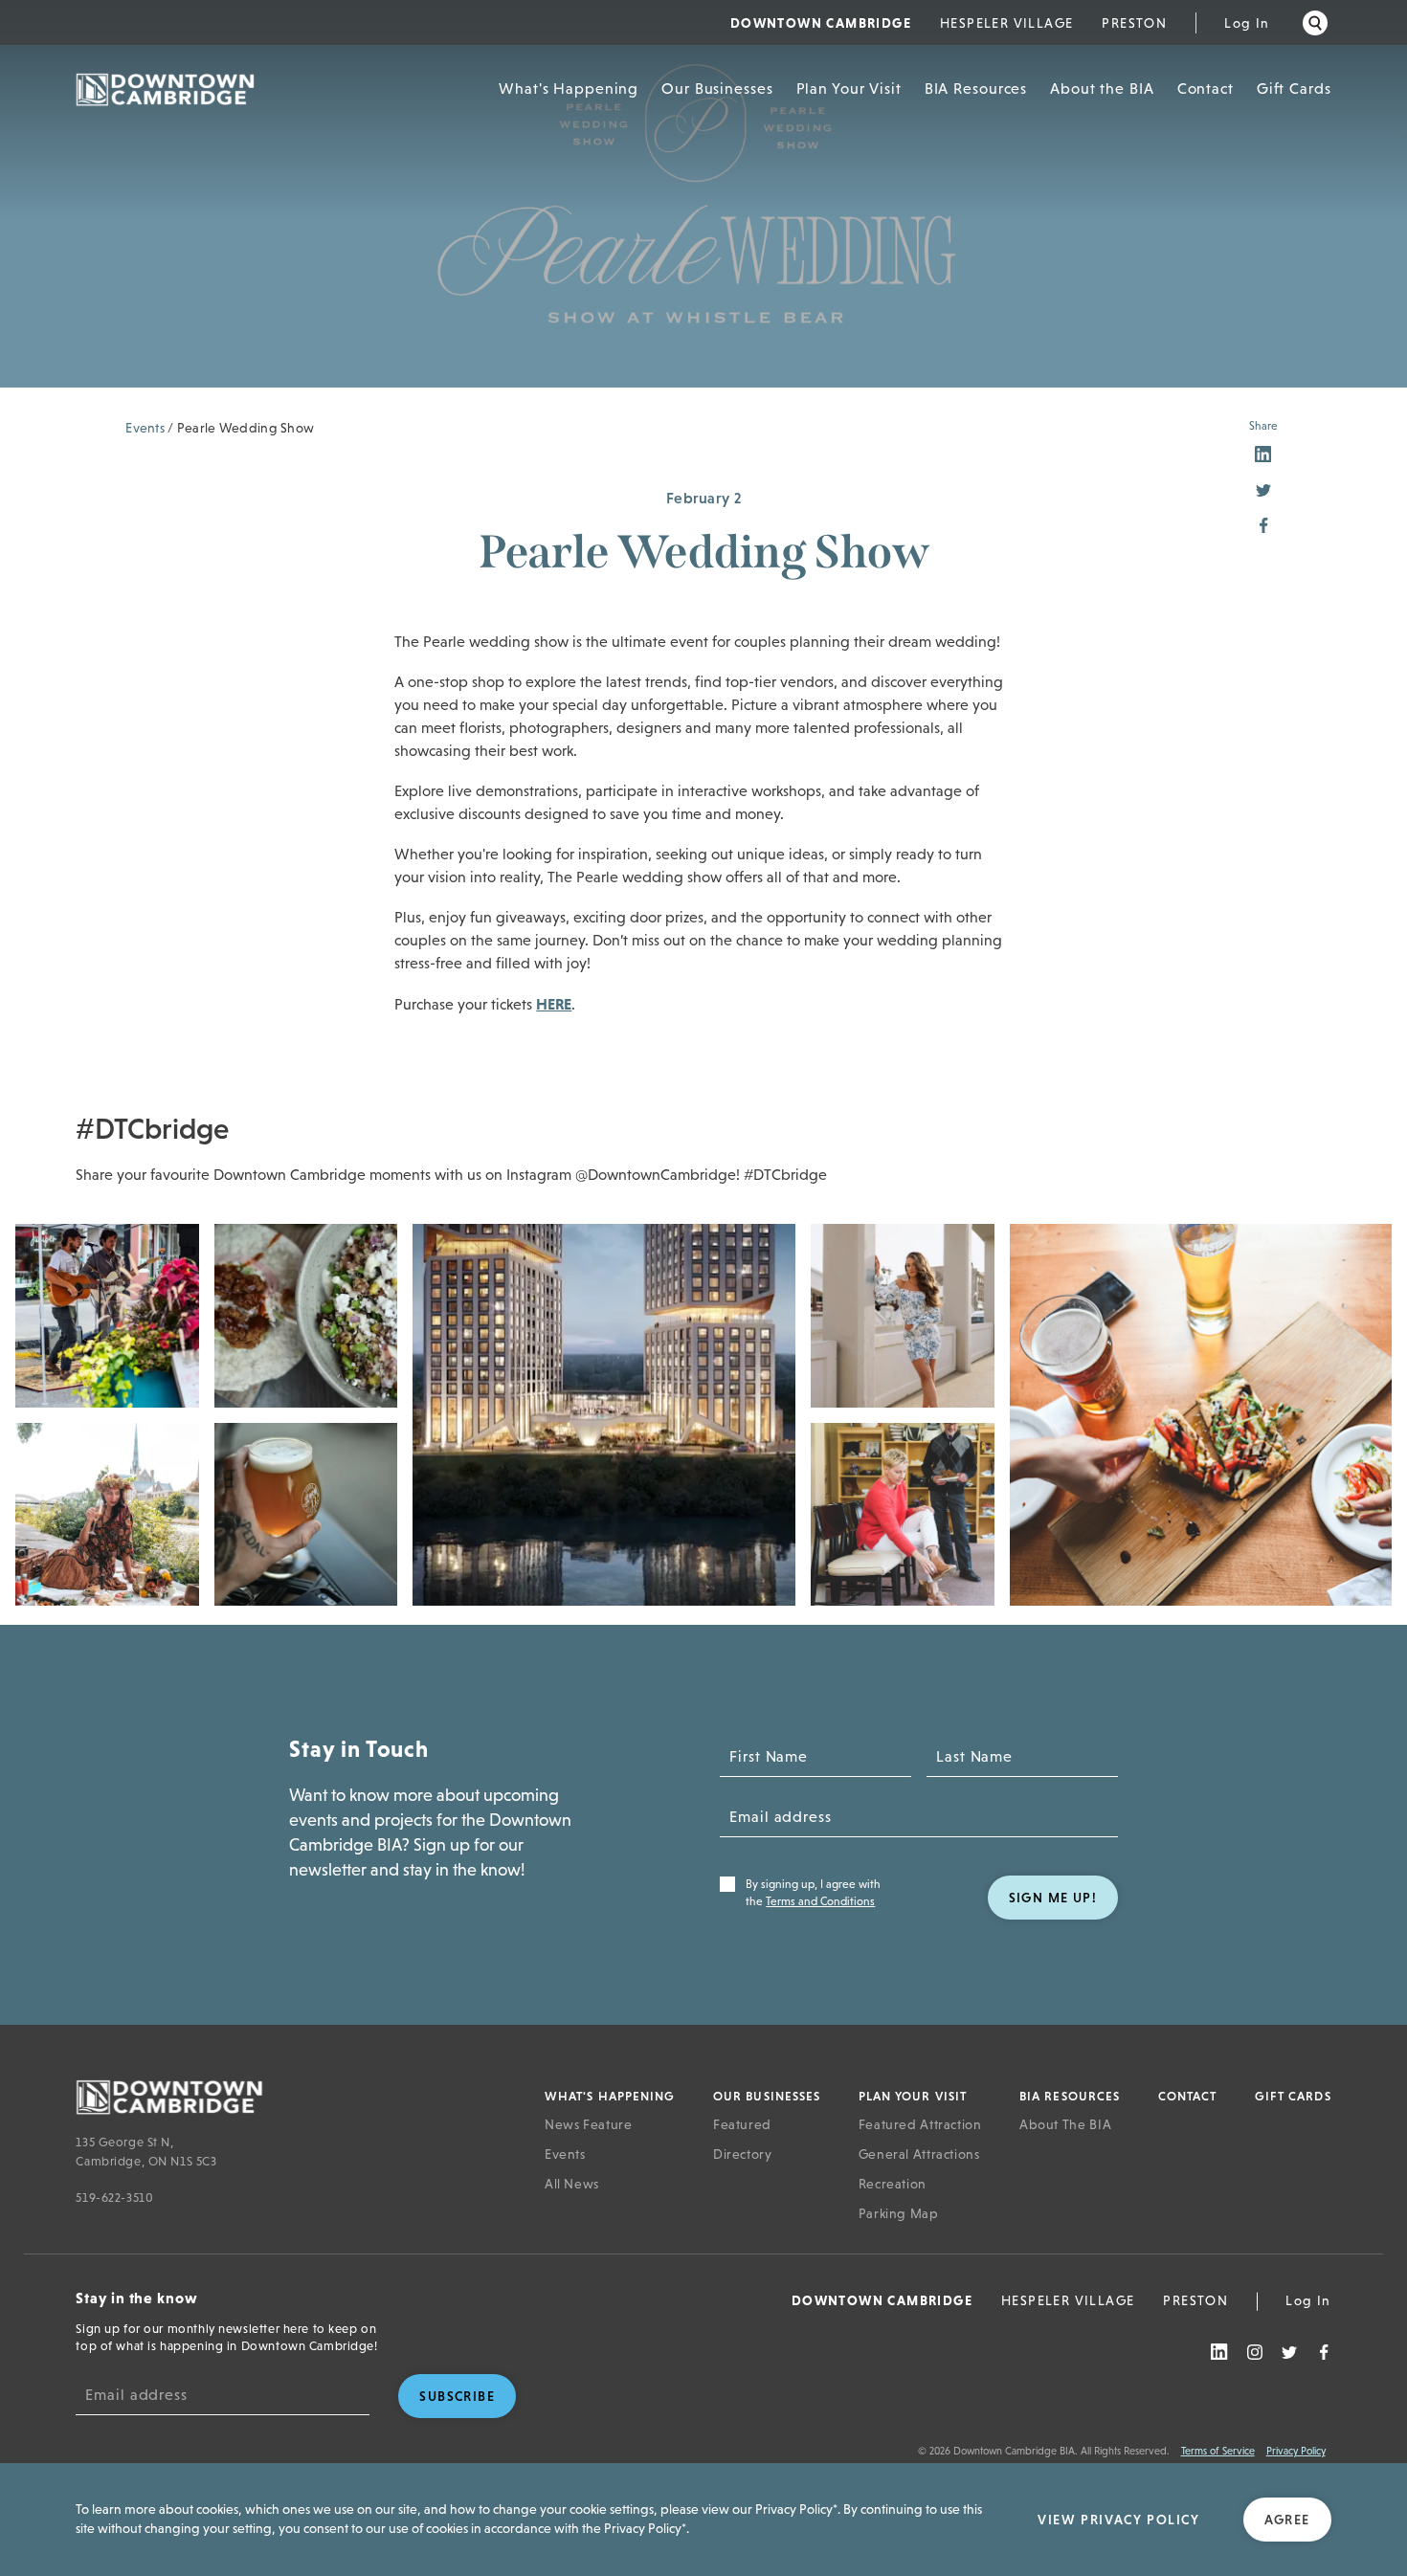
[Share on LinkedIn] (1263, 455)
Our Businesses (717, 89)
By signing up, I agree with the (813, 1893)
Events (145, 428)
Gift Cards (1294, 89)
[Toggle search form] (1315, 23)
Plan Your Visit (849, 89)
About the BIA (1102, 89)
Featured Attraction (920, 2124)
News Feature (589, 2124)
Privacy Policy (1296, 2451)
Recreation (893, 2184)
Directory (743, 2154)
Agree (1287, 2520)
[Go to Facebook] (1324, 2353)
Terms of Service (1218, 2451)
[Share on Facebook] (1263, 526)
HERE (554, 1004)
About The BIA (1065, 2124)
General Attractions (919, 2154)
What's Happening (569, 89)
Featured (742, 2124)
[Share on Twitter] (1263, 491)
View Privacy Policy (1118, 2520)
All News (572, 2184)
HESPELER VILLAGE (1006, 23)
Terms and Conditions (820, 1901)
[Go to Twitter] (1289, 2353)
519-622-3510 (114, 2198)
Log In (1247, 23)
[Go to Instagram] (1255, 2353)
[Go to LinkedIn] (1219, 2353)
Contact (1206, 89)
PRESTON (1134, 23)
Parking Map (899, 2213)
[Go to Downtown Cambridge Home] (287, 2096)
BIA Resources (976, 89)
